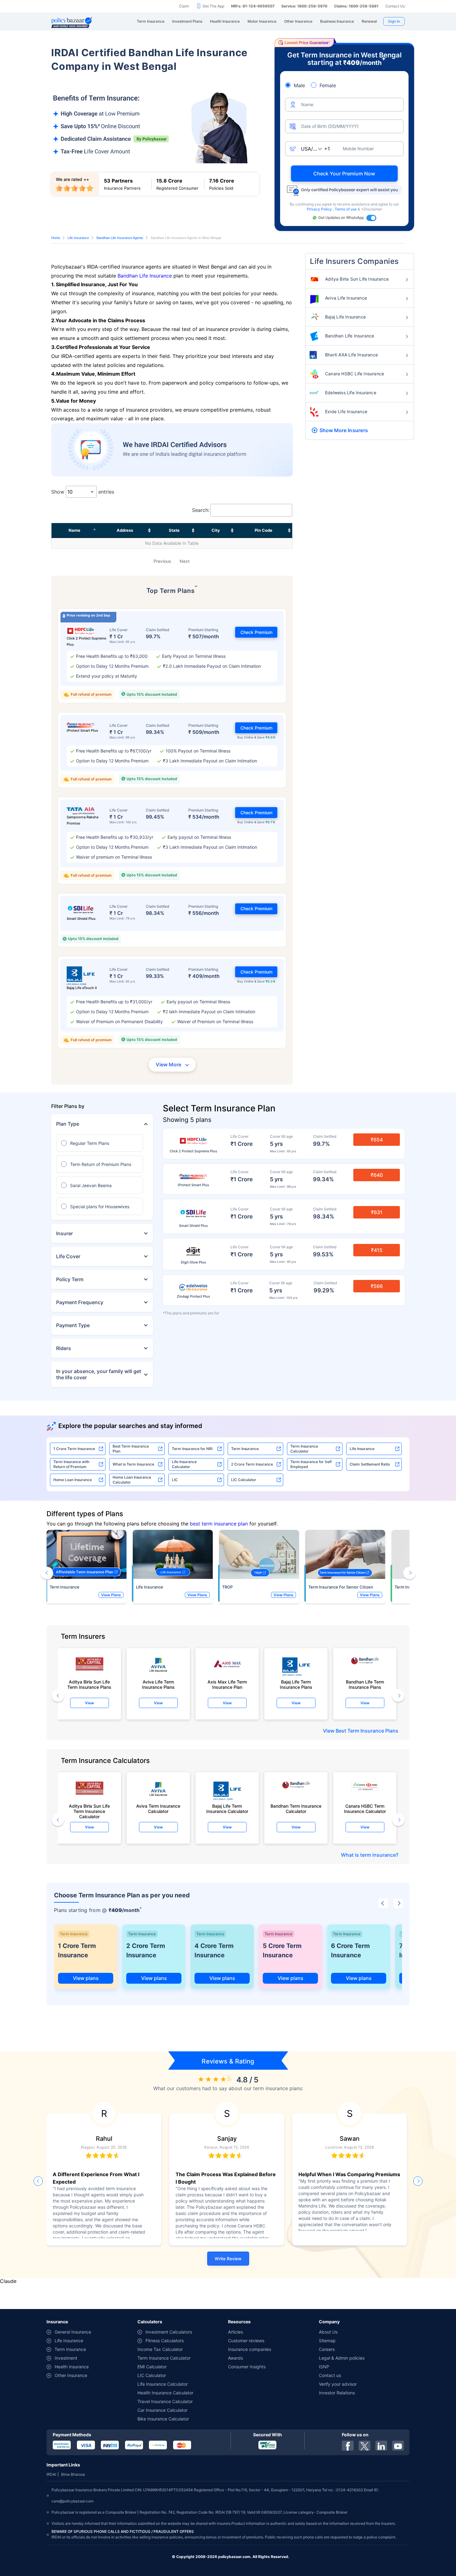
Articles (235, 2332)
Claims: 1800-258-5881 (356, 6)
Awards (235, 2358)
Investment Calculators (169, 2332)
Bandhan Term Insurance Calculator (296, 1809)
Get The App (213, 6)
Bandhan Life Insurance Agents (120, 238)
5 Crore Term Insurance (282, 1950)
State (174, 530)
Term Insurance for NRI (192, 1449)
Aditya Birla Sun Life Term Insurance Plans (89, 1684)
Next (185, 561)
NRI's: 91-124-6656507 (253, 6)
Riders (64, 1348)
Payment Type (73, 1325)
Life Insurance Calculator (184, 1464)
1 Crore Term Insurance (74, 1449)
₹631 (377, 1212)
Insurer (65, 1233)
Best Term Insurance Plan (131, 1449)
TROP (227, 1587)
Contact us (330, 2375)
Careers (327, 2349)
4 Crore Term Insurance (214, 1950)
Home (56, 238)
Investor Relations (337, 2393)
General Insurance (73, 2332)
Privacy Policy (320, 209)
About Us (328, 2332)
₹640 (377, 1175)
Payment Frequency (80, 1302)
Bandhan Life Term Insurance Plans (365, 1684)
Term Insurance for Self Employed (311, 1464)
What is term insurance (368, 1855)
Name (74, 530)
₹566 (377, 1286)
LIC (175, 1480)
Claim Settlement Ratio (370, 1464)
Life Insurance (78, 238)
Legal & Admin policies (342, 2358)
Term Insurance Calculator (304, 1449)
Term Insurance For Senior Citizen (341, 1587)
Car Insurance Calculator (162, 2410)
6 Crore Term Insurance (350, 1950)
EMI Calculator (152, 2367)
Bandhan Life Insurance (145, 276)
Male (299, 85)
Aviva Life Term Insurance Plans (158, 1684)
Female (328, 85)
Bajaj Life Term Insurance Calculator (227, 1809)
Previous (162, 561)
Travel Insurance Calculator (165, 2401)
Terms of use (346, 209)
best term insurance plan (219, 1524)
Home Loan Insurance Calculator (132, 1480)
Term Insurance (245, 1449)
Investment (66, 2358)
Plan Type (68, 1124)
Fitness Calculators (165, 2341)
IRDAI (51, 2474)
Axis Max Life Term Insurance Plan (227, 1684)
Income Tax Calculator (160, 2349)
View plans (86, 1978)
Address (125, 530)
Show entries (83, 492)
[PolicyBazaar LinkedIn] (381, 2446)
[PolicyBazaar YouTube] (398, 2446)
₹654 (377, 1140)
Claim (184, 6)
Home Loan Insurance (73, 1480)
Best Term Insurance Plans (367, 1731)
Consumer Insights (247, 2367)
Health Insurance (72, 2367)
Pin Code (264, 530)
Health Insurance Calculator (165, 2393)
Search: (201, 510)
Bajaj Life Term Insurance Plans (296, 1684)
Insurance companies (250, 2349)
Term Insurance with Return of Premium (71, 1464)
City (216, 530)
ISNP (324, 2367)
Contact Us (395, 6)
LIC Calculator (244, 1480)
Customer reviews (246, 2341)
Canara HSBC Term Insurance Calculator (365, 1809)
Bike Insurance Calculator (163, 2419)
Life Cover (68, 1256)
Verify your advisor (338, 2384)
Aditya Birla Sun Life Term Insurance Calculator (89, 1810)
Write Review (228, 2259)
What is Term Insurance (133, 1464)
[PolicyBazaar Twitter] (364, 2446)
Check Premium (256, 632)
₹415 (377, 1250)
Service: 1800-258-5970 (304, 6)
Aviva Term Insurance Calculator (158, 1809)
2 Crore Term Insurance (252, 1464)
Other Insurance (71, 2375)
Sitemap (327, 2341)
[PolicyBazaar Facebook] (348, 2446)
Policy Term (70, 1279)
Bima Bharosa (73, 2474)
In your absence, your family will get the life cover (99, 1374)
